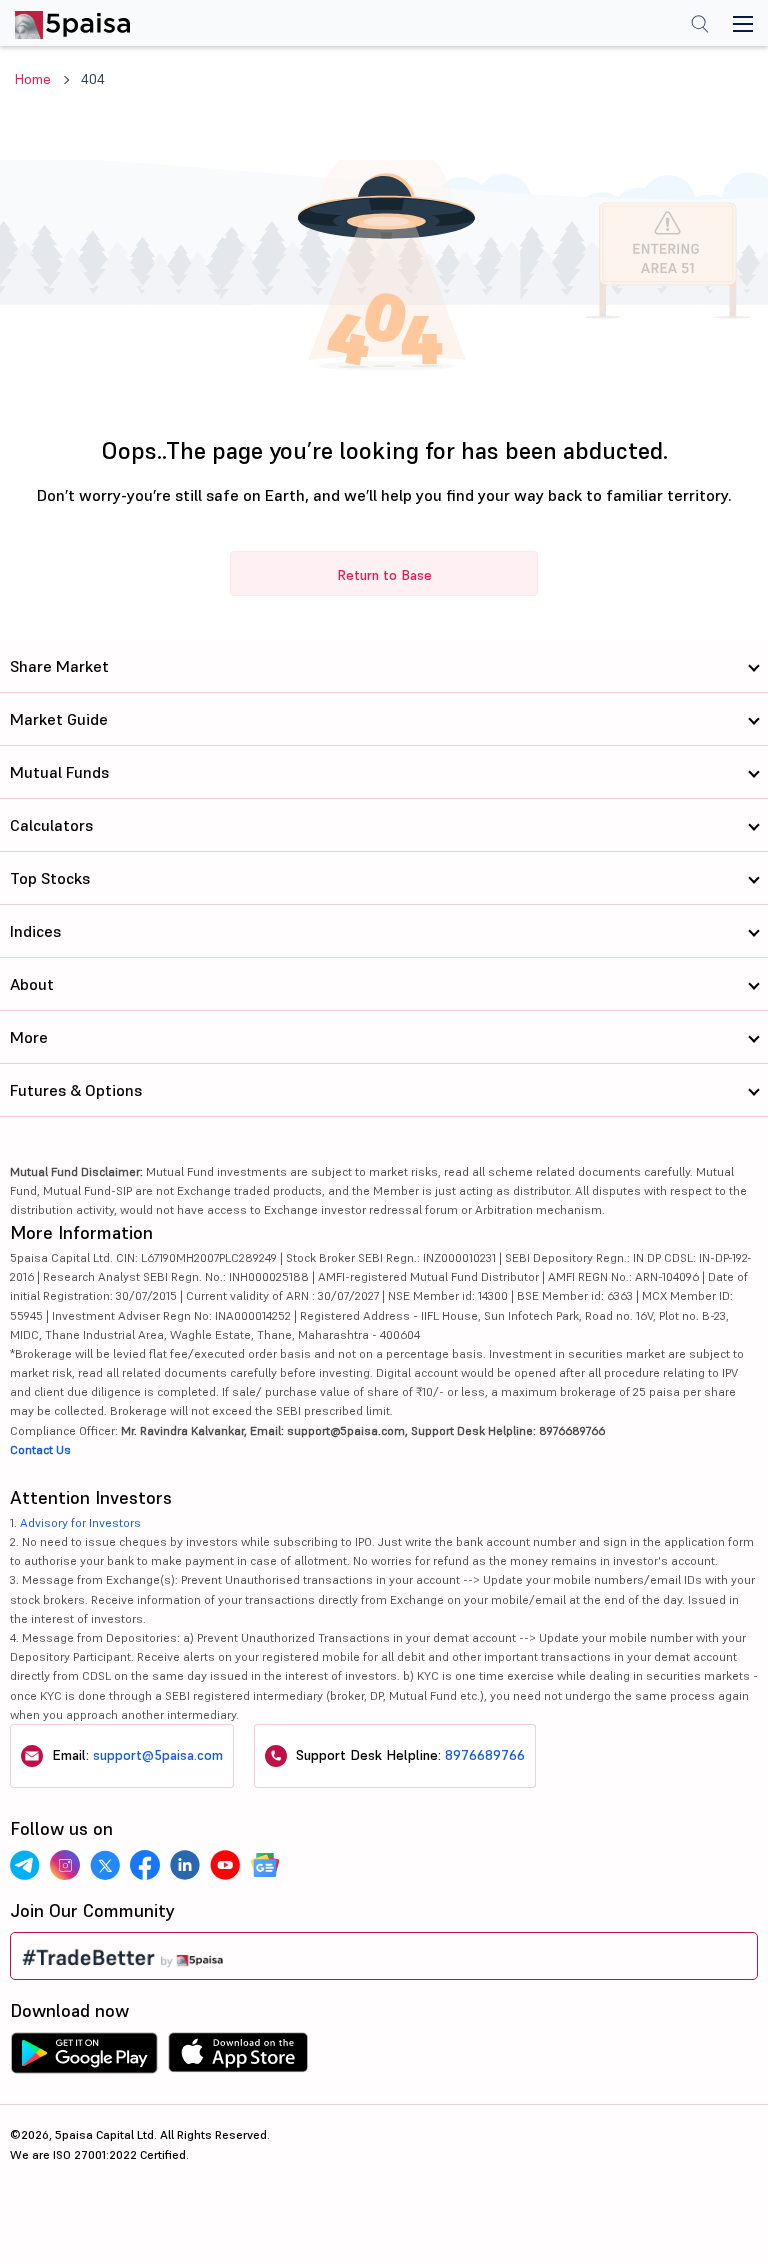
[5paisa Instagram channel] (65, 1865)
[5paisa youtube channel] (225, 1865)
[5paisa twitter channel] (105, 1865)
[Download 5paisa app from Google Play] (84, 2058)
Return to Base (384, 575)
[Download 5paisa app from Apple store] (238, 2058)
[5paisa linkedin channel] (185, 1865)
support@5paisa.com (158, 1755)
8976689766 (485, 1755)
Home (33, 79)
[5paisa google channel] (265, 1865)
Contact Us (40, 1449)
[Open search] (700, 26)
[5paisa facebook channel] (145, 1865)
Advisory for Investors (80, 1522)
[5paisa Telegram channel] (25, 1865)
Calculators (51, 825)
